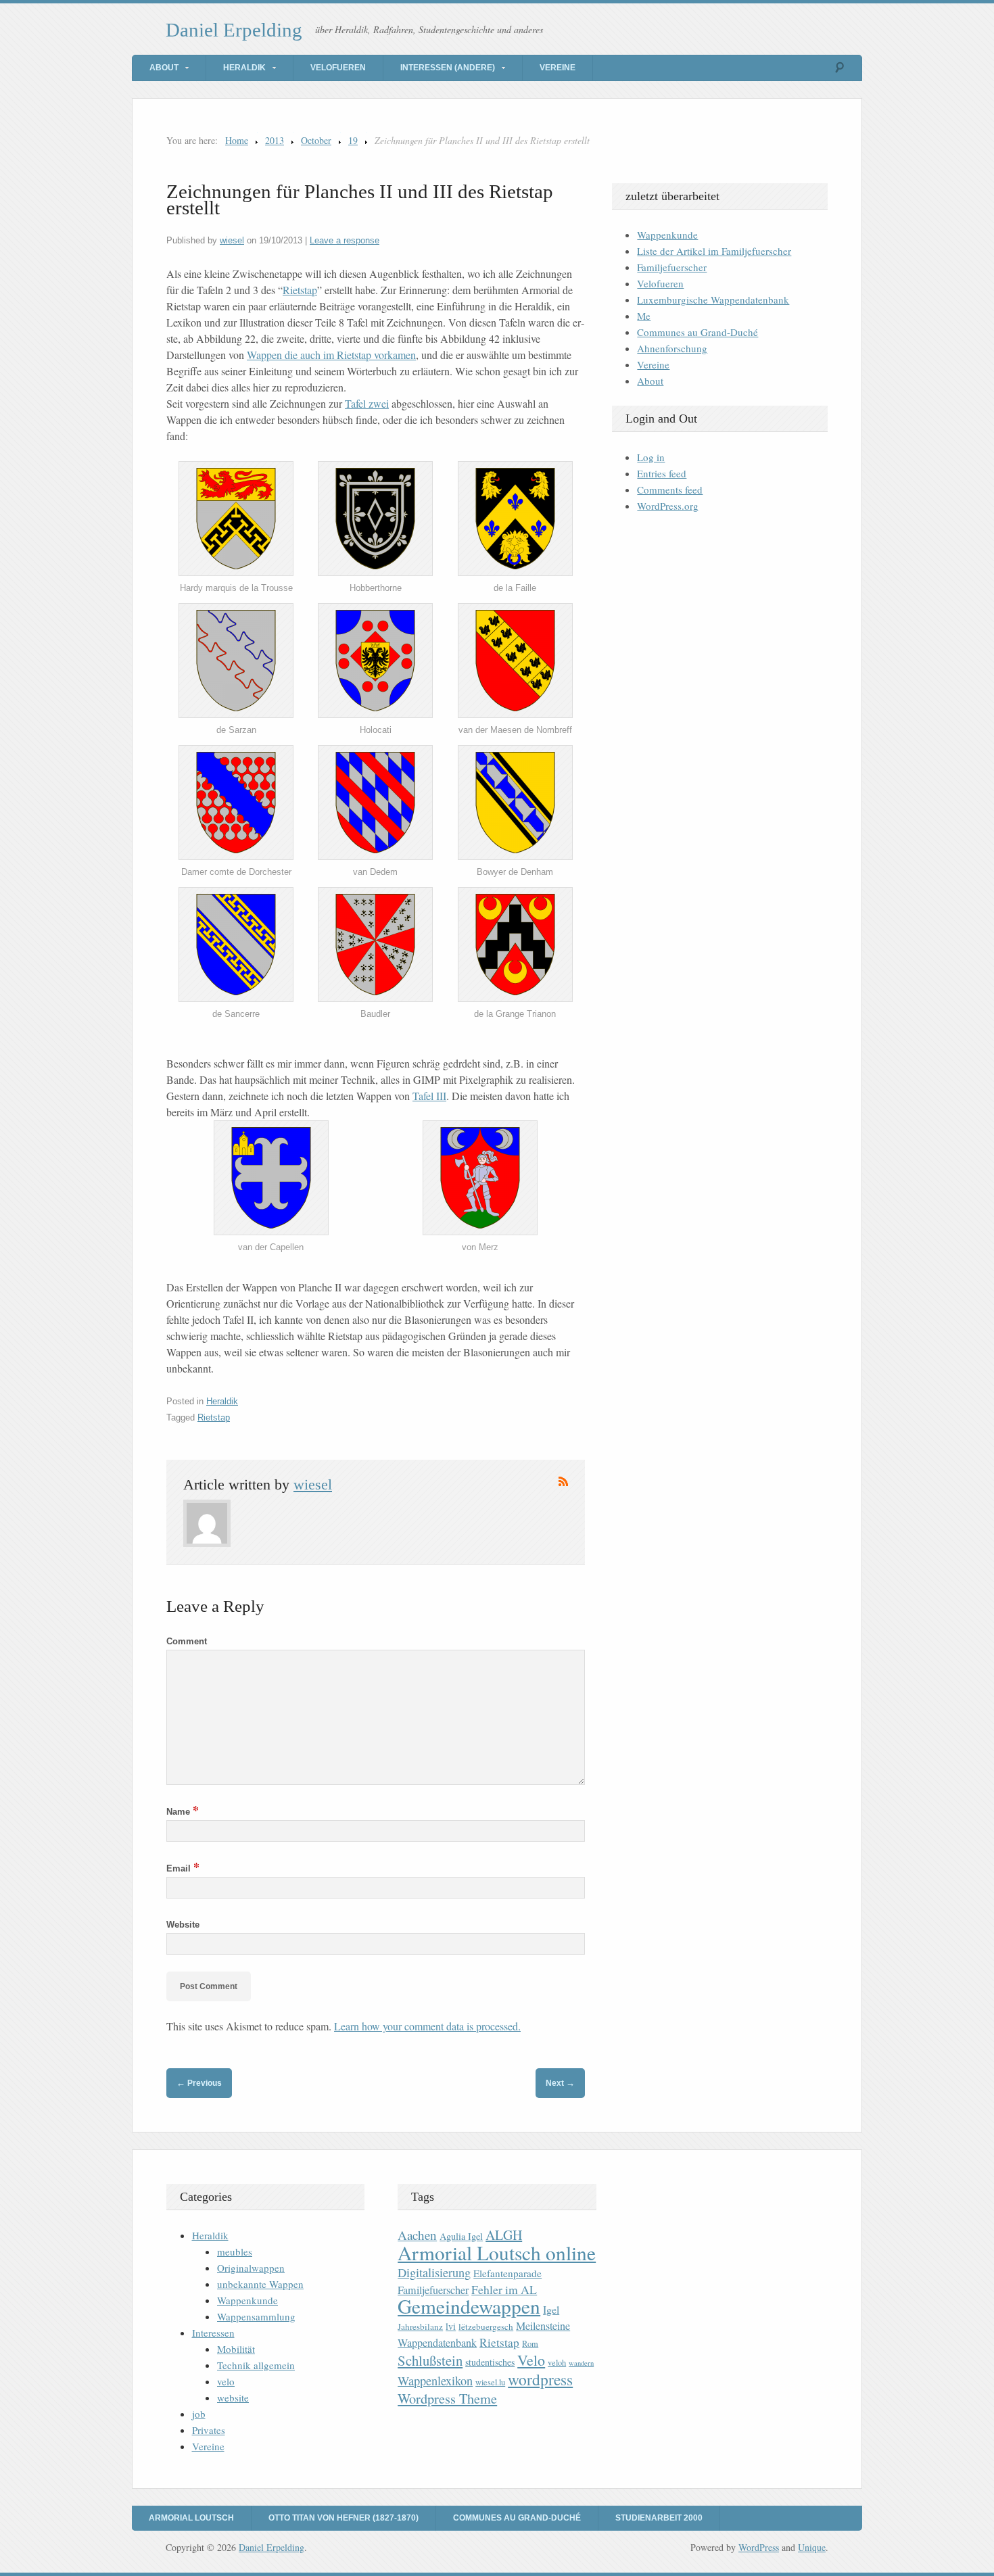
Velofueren (338, 68)
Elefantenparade (507, 2273)
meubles (235, 2251)
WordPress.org (668, 506)
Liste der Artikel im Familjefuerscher (714, 251)
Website (183, 1925)
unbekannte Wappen (260, 2284)
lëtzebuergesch (486, 2327)
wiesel (232, 240)
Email (183, 1868)
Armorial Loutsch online (497, 2252)
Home (237, 140)
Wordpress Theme (447, 2399)
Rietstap (300, 290)
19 (353, 140)
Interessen (213, 2333)
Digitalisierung (434, 2272)
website (233, 2398)
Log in (651, 457)
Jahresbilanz (420, 2327)
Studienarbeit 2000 (659, 2518)
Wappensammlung (256, 2316)
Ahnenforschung (672, 348)
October (316, 140)
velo (226, 2381)
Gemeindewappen (469, 2306)
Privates (209, 2430)
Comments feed (670, 490)
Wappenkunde (667, 235)
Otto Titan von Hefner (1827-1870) (344, 2518)
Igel (551, 2309)
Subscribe (563, 1481)
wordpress (540, 2379)
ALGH (504, 2235)
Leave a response (345, 240)
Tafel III (429, 1096)
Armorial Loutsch (191, 2518)
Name (183, 1812)
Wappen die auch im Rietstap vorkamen (331, 355)
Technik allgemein (256, 2365)
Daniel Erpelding (234, 30)
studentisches (490, 2362)
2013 (275, 140)
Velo (531, 2360)
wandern (581, 2363)
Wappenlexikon (435, 2381)
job (199, 2414)
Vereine (558, 68)
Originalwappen (251, 2268)
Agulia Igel (461, 2236)
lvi (451, 2326)
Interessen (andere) (448, 68)
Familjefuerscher (672, 267)
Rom (530, 2344)
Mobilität (236, 2349)
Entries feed (662, 473)
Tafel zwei (367, 403)
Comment (187, 1641)
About (164, 68)
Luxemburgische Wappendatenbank (713, 300)
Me (644, 316)
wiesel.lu (490, 2382)
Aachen (417, 2235)
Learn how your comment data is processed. (427, 2026)
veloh (557, 2363)
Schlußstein (430, 2360)
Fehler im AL (504, 2289)
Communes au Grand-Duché (697, 332)
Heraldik (244, 68)
